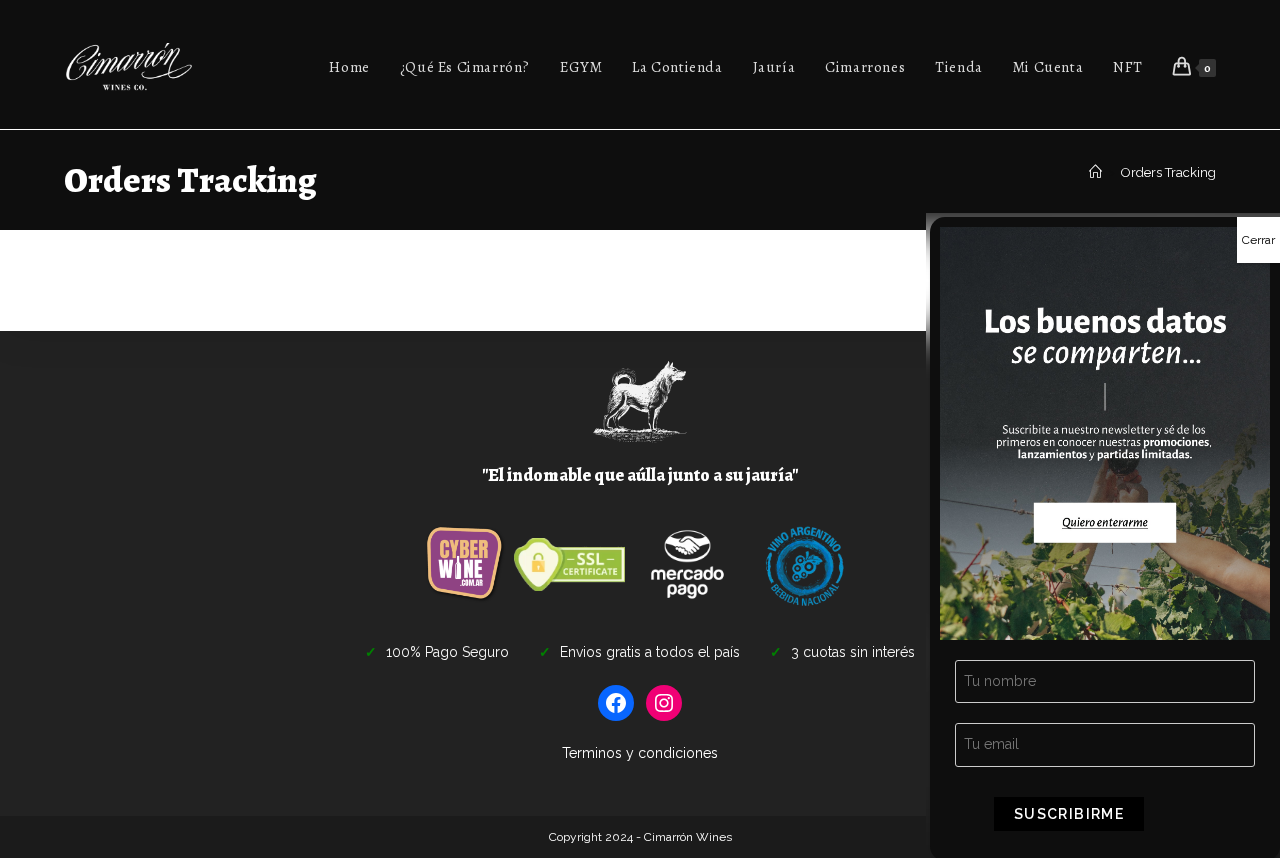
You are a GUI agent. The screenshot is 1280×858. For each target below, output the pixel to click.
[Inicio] (1095, 172)
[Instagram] (664, 703)
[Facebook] (616, 703)
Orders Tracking (1168, 172)
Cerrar (1258, 240)
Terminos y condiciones (640, 753)
